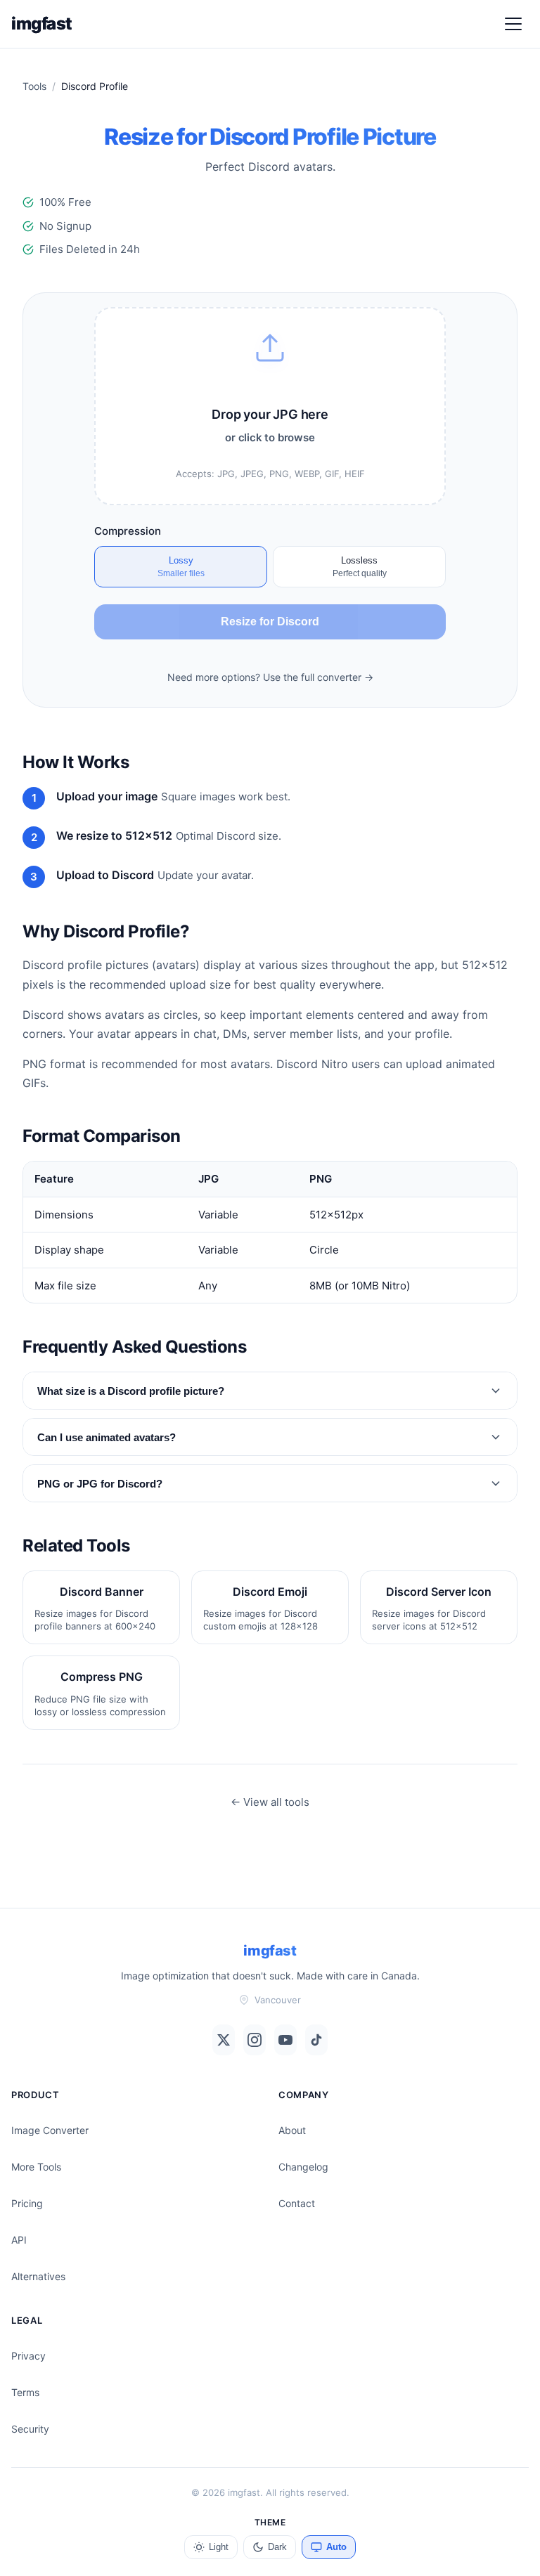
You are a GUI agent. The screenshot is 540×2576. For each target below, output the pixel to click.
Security (30, 2429)
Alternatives (38, 2276)
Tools (34, 86)
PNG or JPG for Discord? (100, 1484)
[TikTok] (316, 2040)
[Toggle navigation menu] (513, 24)
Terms (25, 2392)
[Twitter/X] (224, 2040)
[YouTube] (285, 2040)
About (292, 2130)
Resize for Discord (270, 622)
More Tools (36, 2167)
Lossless (360, 567)
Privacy (28, 2356)
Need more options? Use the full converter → (270, 677)
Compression (128, 531)
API (19, 2240)
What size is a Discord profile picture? (131, 1391)
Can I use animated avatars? (107, 1437)
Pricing (27, 2203)
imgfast (42, 24)
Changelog (303, 2167)
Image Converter (50, 2130)
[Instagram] (255, 2040)
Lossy (181, 567)
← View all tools (270, 1802)
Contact (297, 2203)
